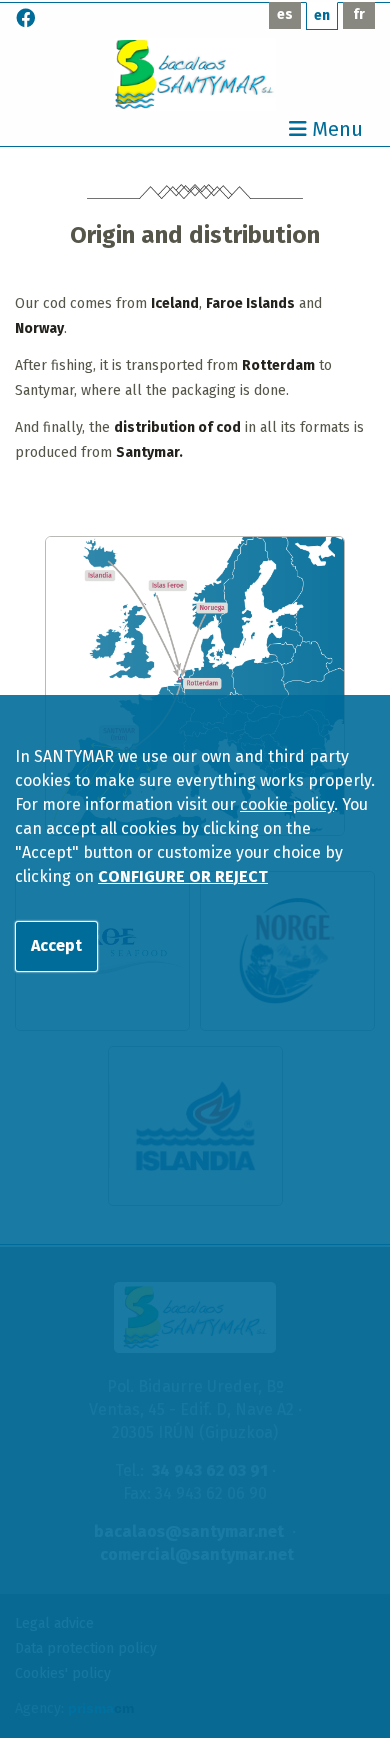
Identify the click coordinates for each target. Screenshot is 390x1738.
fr (359, 14)
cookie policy (287, 804)
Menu (335, 130)
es (285, 14)
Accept (56, 945)
